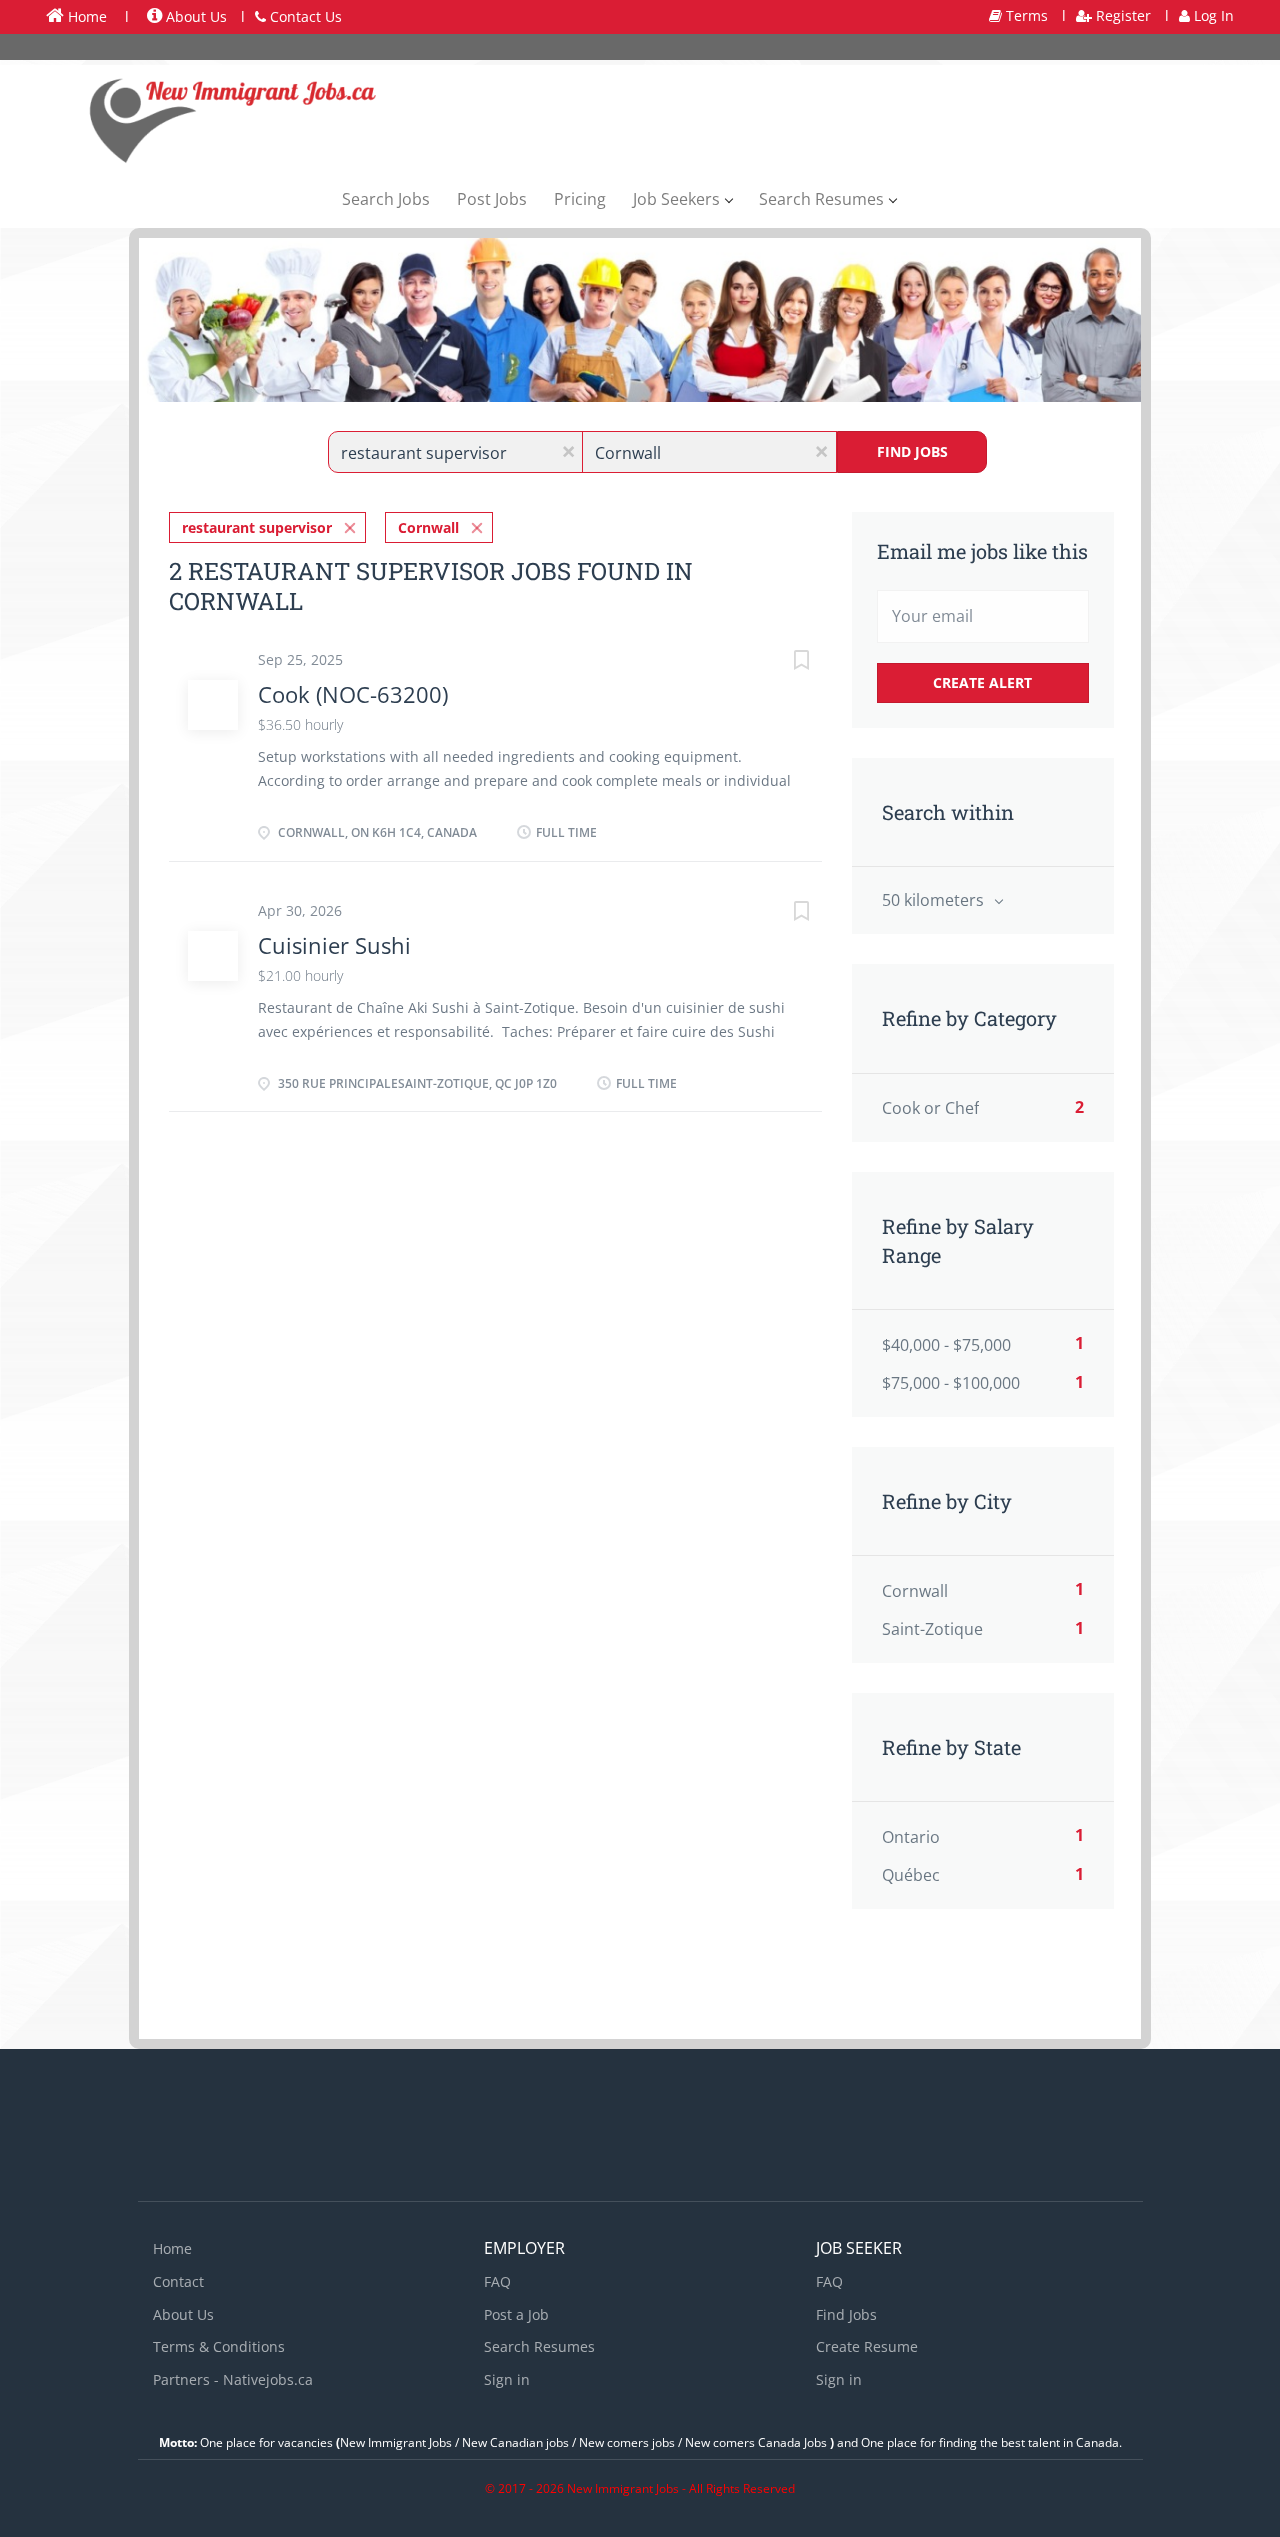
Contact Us (304, 16)
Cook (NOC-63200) (353, 694)
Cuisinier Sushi (334, 945)
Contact (178, 2281)
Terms (1025, 15)
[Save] (782, 662)
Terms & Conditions (219, 2346)
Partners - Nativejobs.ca (233, 2379)
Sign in (507, 2379)
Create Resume (867, 2346)
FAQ (497, 2281)
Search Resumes (539, 2346)
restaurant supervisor (257, 527)
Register (1121, 15)
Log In (1212, 15)
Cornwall (428, 527)
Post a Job (516, 2314)
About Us (194, 16)
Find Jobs (912, 451)
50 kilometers (935, 900)
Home (85, 16)
